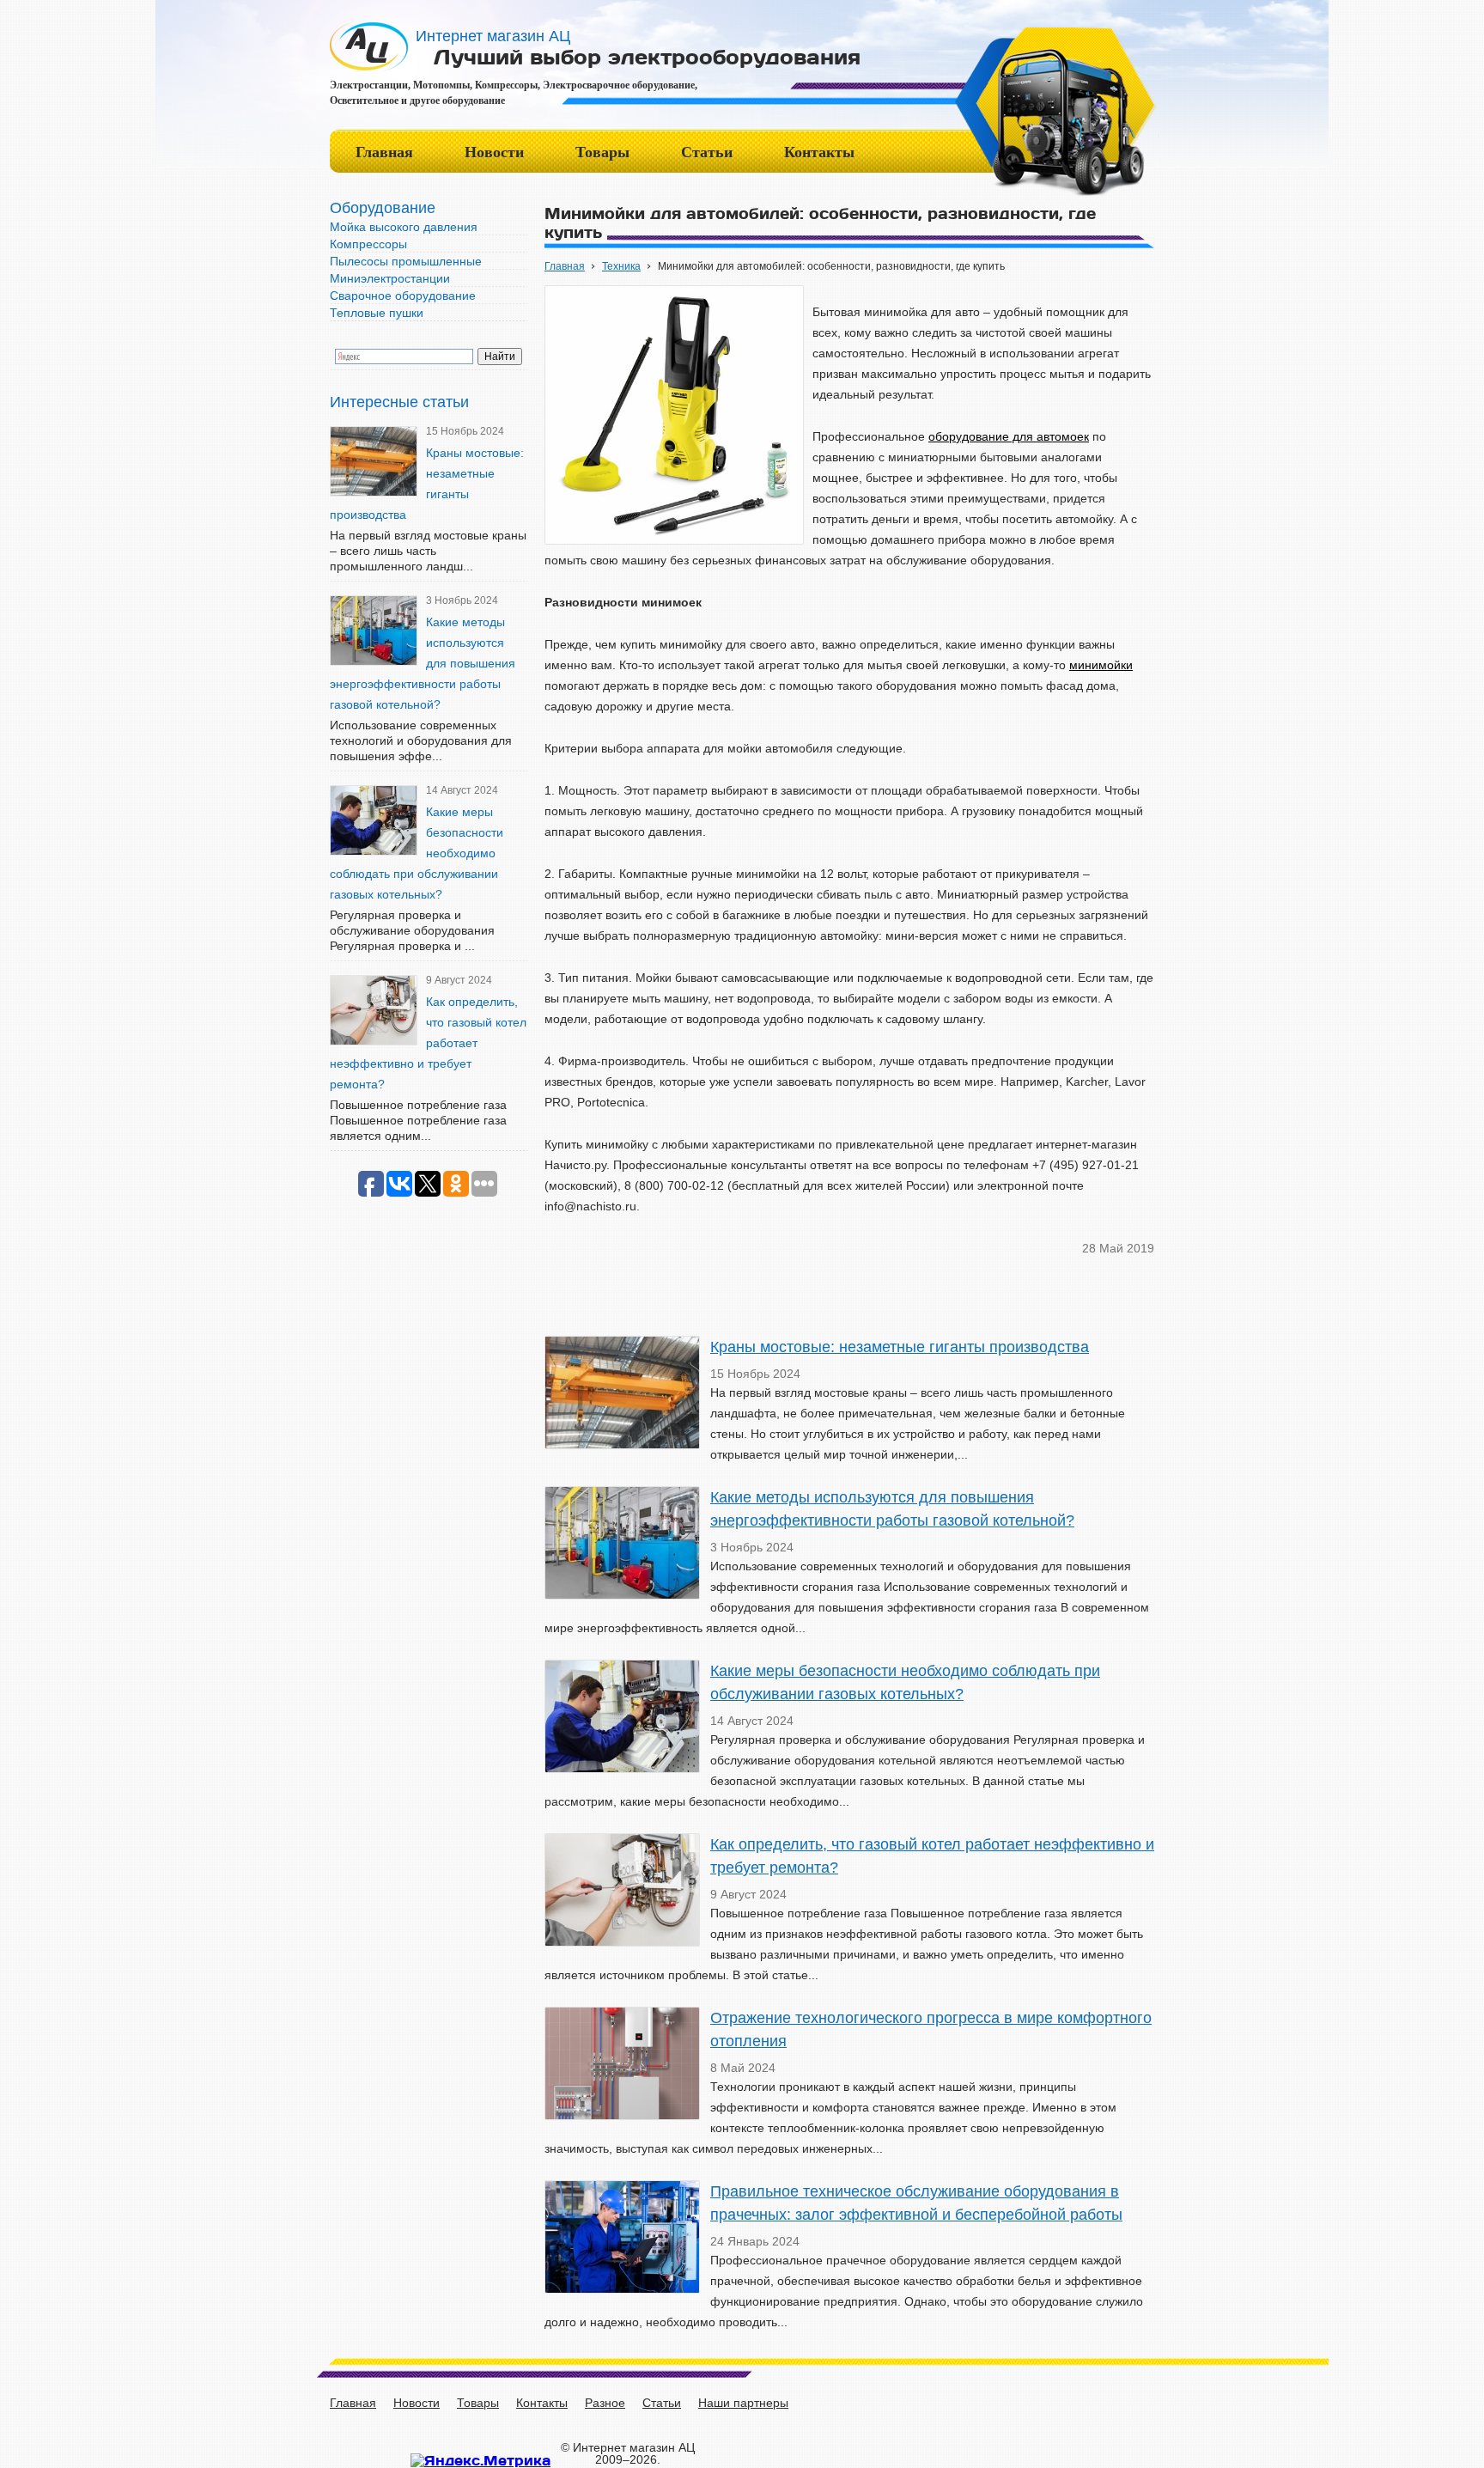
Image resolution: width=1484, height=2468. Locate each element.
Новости (494, 152)
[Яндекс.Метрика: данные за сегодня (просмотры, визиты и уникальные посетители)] (480, 2460)
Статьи (707, 152)
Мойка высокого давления (404, 227)
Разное (605, 2403)
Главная (384, 152)
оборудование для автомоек (1009, 436)
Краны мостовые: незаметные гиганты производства (900, 1347)
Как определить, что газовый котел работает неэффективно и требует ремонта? (428, 1043)
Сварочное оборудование (403, 296)
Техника (621, 266)
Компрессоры (368, 244)
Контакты (819, 152)
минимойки (1101, 665)
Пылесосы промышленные (406, 261)
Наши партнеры (743, 2403)
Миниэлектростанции (390, 278)
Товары (602, 152)
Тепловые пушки (377, 313)
